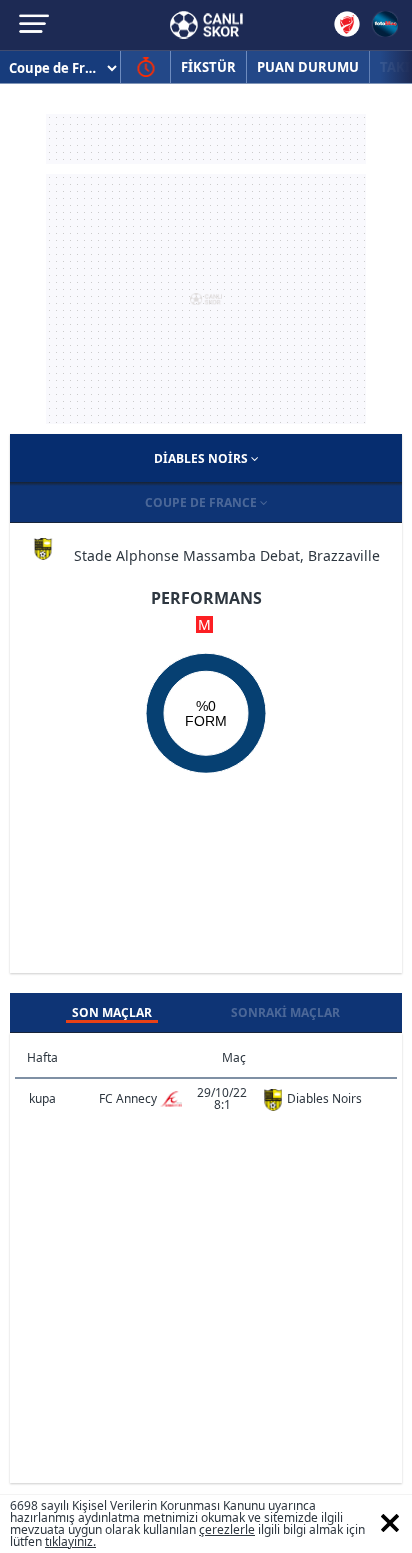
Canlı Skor (206, 25)
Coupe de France (202, 502)
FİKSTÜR (208, 67)
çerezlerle (227, 1529)
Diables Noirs (202, 458)
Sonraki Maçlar (285, 1012)
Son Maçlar (112, 1012)
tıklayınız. (70, 1541)
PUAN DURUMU (308, 67)
